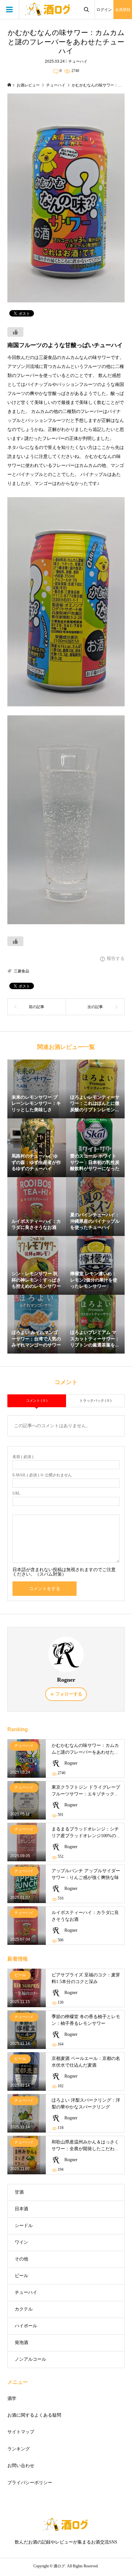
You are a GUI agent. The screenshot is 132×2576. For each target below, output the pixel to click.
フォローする (69, 1694)
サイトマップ (21, 2432)
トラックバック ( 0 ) (95, 1400)
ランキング (19, 2449)
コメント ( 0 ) (37, 1400)
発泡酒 (21, 2343)
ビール (21, 2276)
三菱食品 (21, 971)
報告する (116, 958)
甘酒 (19, 2192)
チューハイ (78, 61)
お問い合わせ (21, 2466)
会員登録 (123, 10)
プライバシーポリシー (30, 2483)
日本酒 (21, 2209)
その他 (21, 2259)
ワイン (21, 2242)
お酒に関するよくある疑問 (34, 2415)
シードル (24, 2226)
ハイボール (26, 2326)
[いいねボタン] (15, 332)
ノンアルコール (30, 2359)
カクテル (24, 2309)
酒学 (12, 2398)
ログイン (104, 10)
